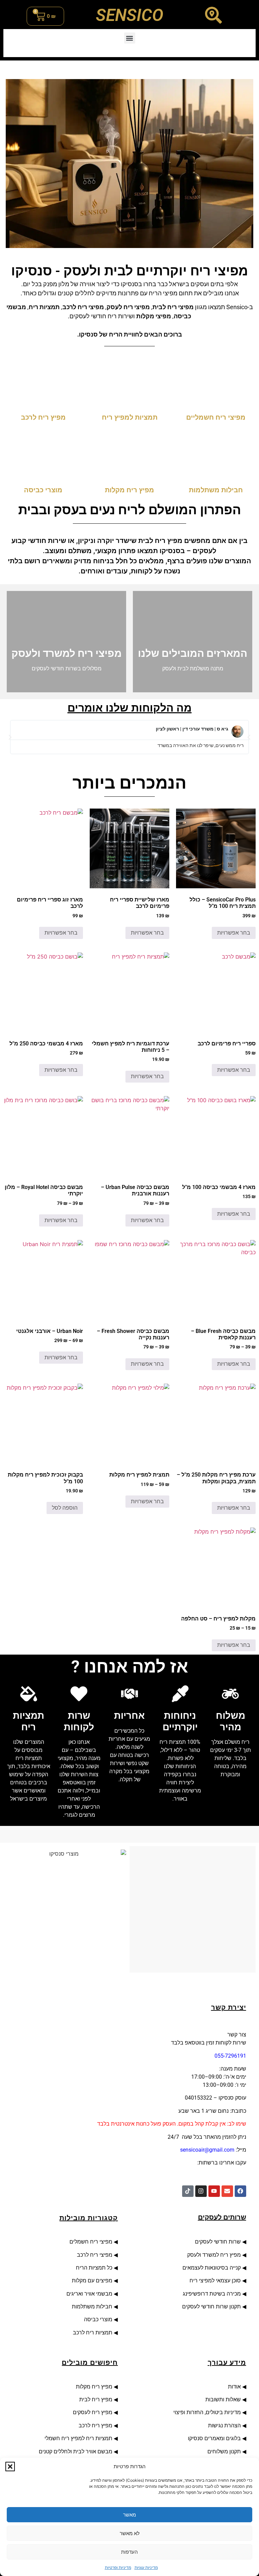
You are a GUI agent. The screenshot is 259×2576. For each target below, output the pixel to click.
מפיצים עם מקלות (92, 2281)
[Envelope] (227, 2191)
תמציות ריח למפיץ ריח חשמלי (78, 2438)
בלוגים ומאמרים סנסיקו (214, 2438)
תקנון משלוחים (224, 2451)
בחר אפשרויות (234, 933)
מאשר (129, 2515)
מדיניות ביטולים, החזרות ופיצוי (206, 2412)
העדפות (129, 2552)
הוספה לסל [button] (65, 1508)
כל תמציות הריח (94, 2268)
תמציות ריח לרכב (93, 2333)
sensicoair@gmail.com (207, 2150)
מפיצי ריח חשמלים (90, 2242)
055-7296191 (230, 2056)
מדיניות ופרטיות (118, 2567)
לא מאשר (130, 2533)
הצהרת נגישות (224, 2425)
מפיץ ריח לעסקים (93, 2412)
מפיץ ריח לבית (96, 2399)
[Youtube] (214, 2191)
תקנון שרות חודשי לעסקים (211, 2307)
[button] (10, 2467)
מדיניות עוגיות (146, 2567)
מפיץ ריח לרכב (95, 2425)
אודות (233, 2387)
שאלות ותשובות (223, 2399)
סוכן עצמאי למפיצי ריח (215, 2281)
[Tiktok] (188, 2191)
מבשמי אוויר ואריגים (89, 2294)
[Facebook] (240, 2191)
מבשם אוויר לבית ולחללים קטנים (76, 2451)
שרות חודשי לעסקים (217, 2242)
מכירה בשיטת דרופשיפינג (212, 2294)
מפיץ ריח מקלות (93, 2387)
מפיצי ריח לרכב (94, 2255)
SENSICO (129, 15)
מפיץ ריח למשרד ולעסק (214, 2255)
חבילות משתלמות (92, 2307)
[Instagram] (201, 2191)
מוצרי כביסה (97, 2319)
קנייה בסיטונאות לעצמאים (212, 2268)
